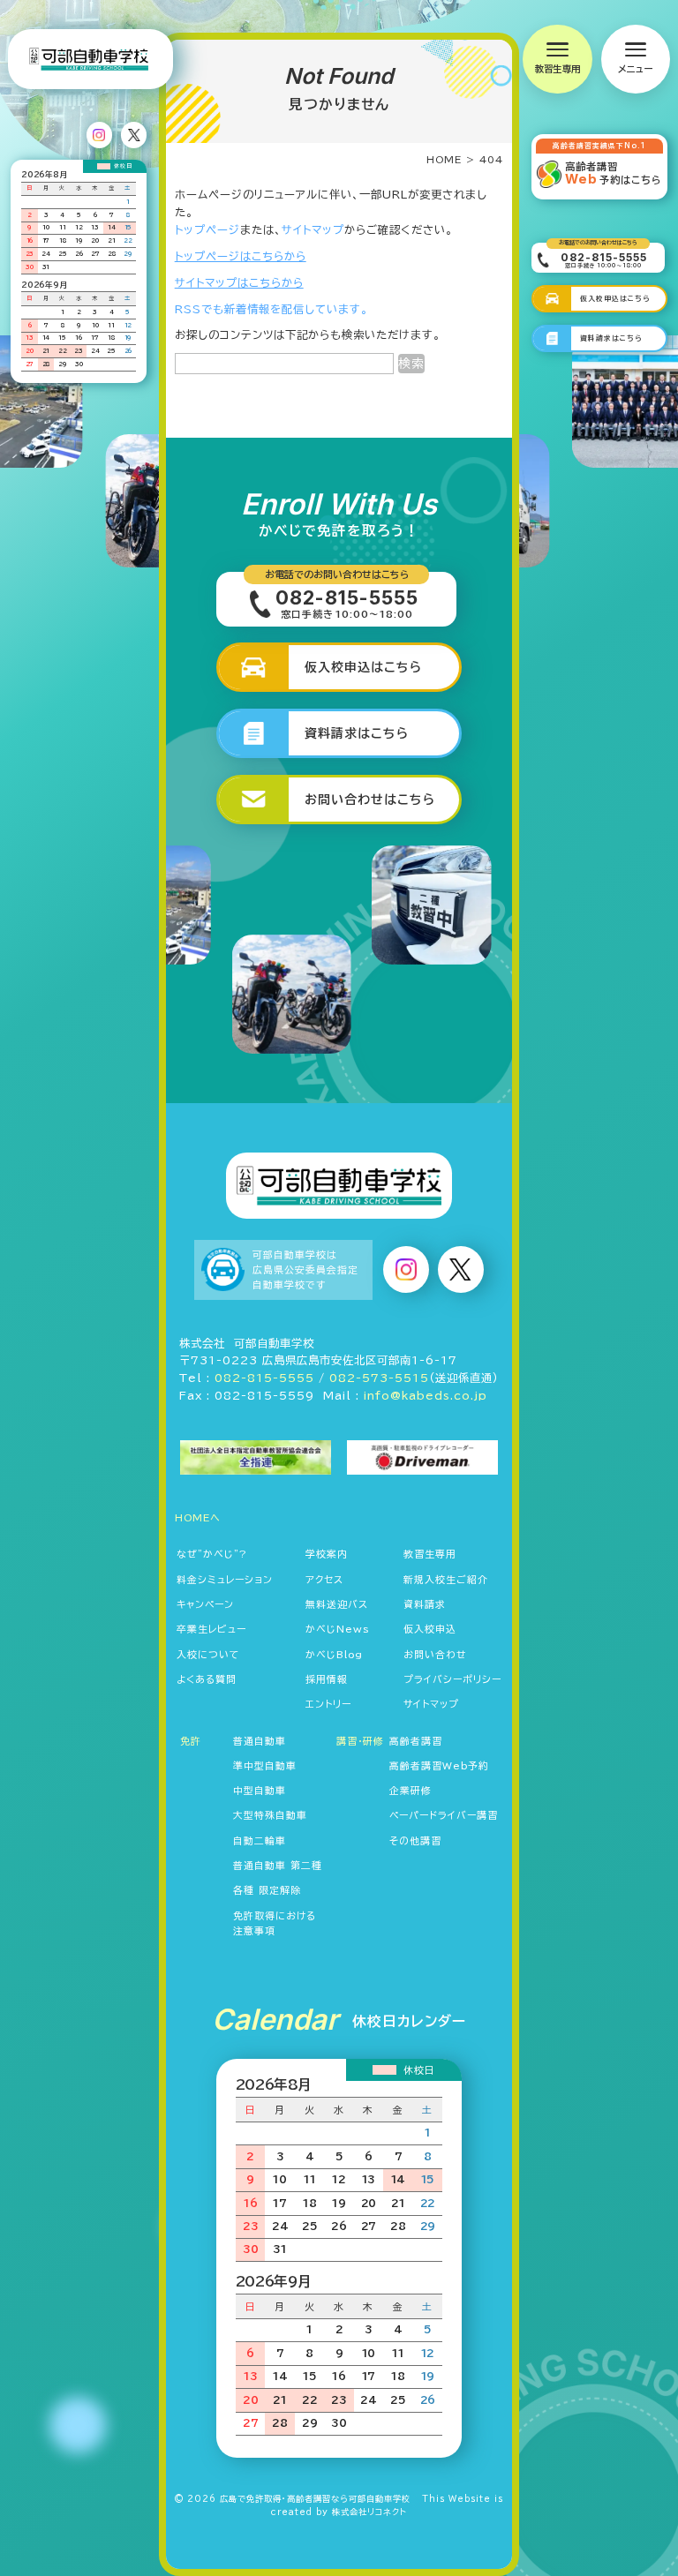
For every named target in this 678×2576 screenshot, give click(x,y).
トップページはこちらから (241, 256)
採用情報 (327, 1679)
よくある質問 (207, 1679)
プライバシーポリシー (452, 1679)
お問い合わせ (435, 1654)
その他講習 (415, 1840)
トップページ (207, 229)
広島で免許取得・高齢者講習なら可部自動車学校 (315, 2499)
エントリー (328, 1704)
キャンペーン (205, 1604)
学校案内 (327, 1554)
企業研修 (411, 1790)
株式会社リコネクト (369, 2512)
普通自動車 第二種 (278, 1865)
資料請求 (425, 1604)
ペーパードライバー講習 (444, 1815)
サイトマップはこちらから (239, 282)
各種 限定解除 (267, 1890)
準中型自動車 (265, 1765)
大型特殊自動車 (270, 1815)
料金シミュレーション (225, 1579)
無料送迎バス (337, 1604)
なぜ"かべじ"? (212, 1554)
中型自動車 (260, 1790)
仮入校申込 (430, 1629)
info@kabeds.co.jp (426, 1395)
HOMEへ (198, 1517)
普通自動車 (260, 1741)
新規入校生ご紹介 (446, 1579)
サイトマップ (313, 229)
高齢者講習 (416, 1741)
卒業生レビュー (211, 1629)
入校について (208, 1654)
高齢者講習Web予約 (439, 1765)
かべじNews (338, 1629)
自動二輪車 (260, 1840)
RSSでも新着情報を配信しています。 (271, 309)
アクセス (324, 1579)
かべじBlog (334, 1654)
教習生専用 (430, 1554)
